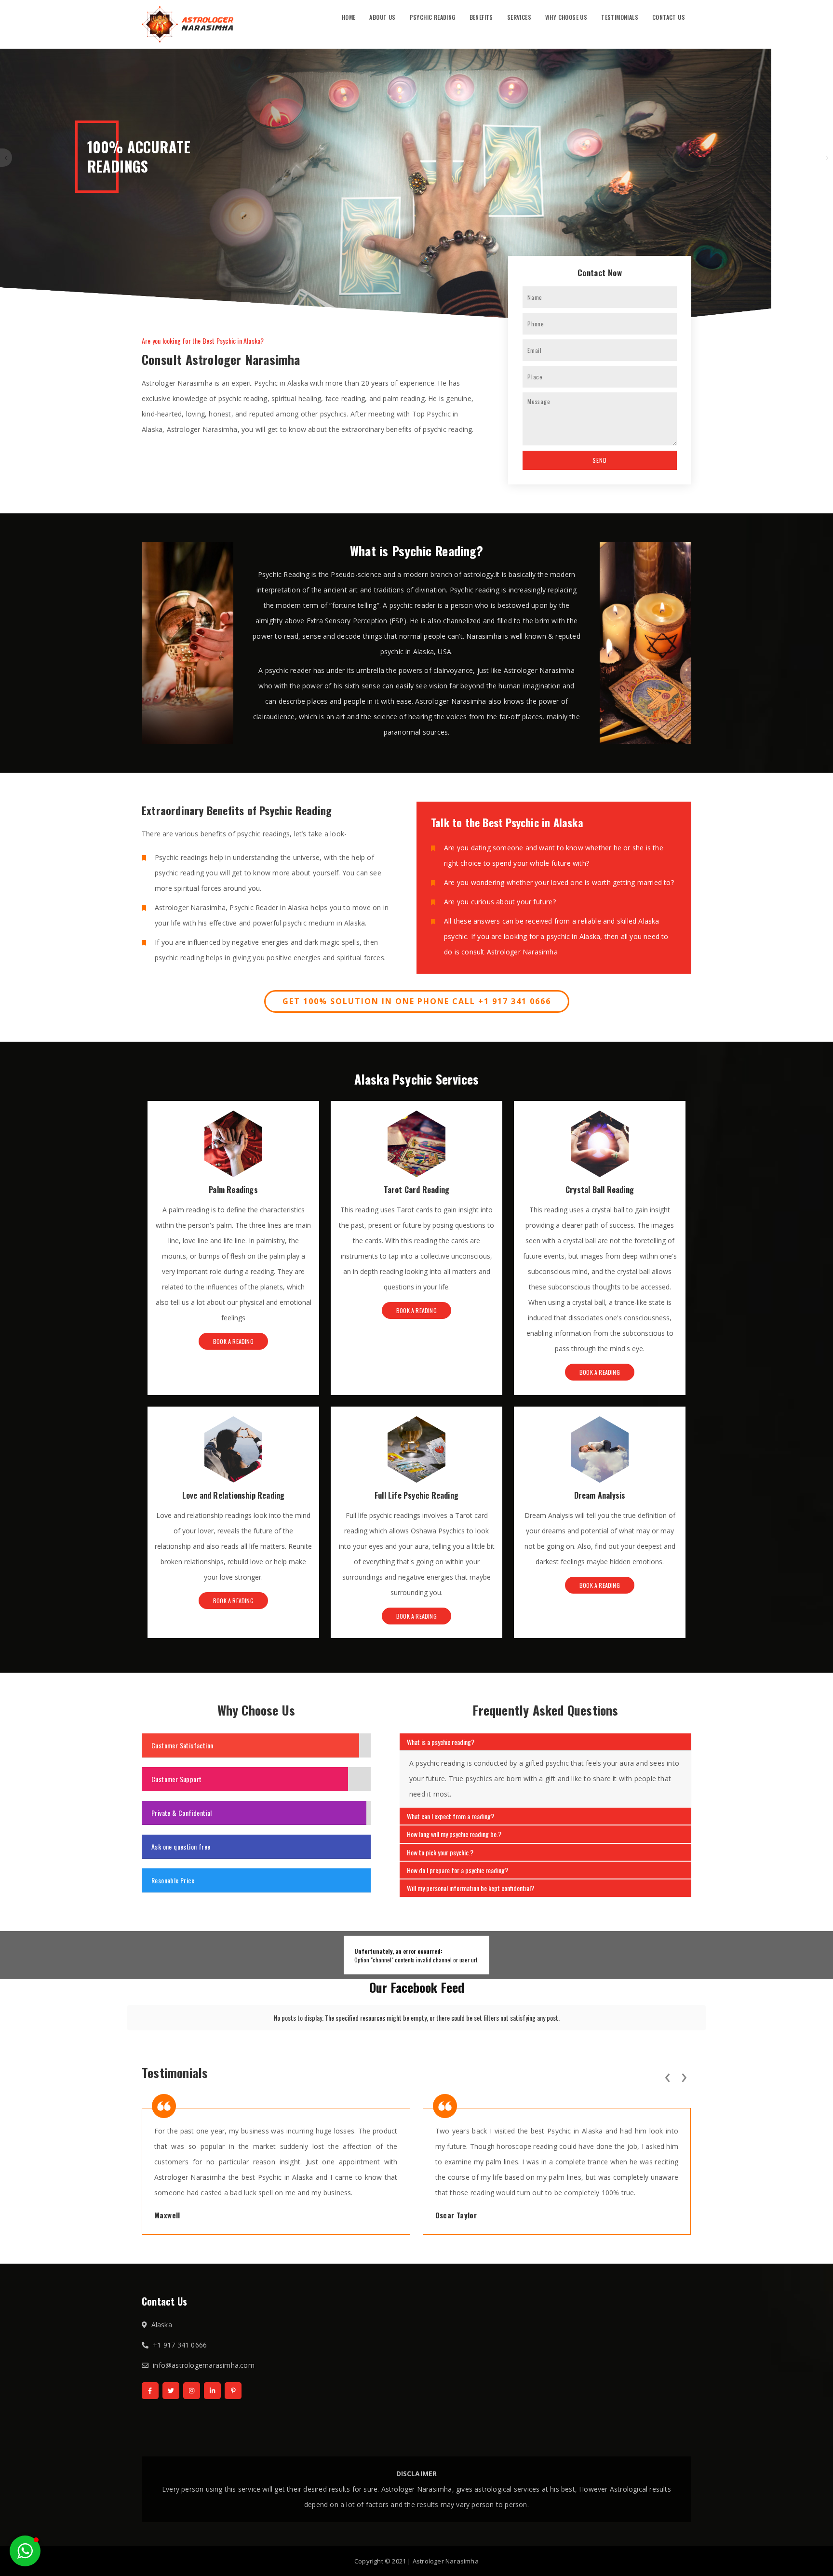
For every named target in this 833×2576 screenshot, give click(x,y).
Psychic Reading (433, 17)
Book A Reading (233, 1341)
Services (519, 17)
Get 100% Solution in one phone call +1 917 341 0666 (417, 1001)
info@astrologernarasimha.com (204, 2365)
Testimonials (620, 17)
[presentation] (667, 2076)
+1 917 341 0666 (180, 2345)
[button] (25, 2551)
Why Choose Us (566, 17)
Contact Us (669, 17)
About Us (382, 17)
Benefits (481, 17)
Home (349, 17)
